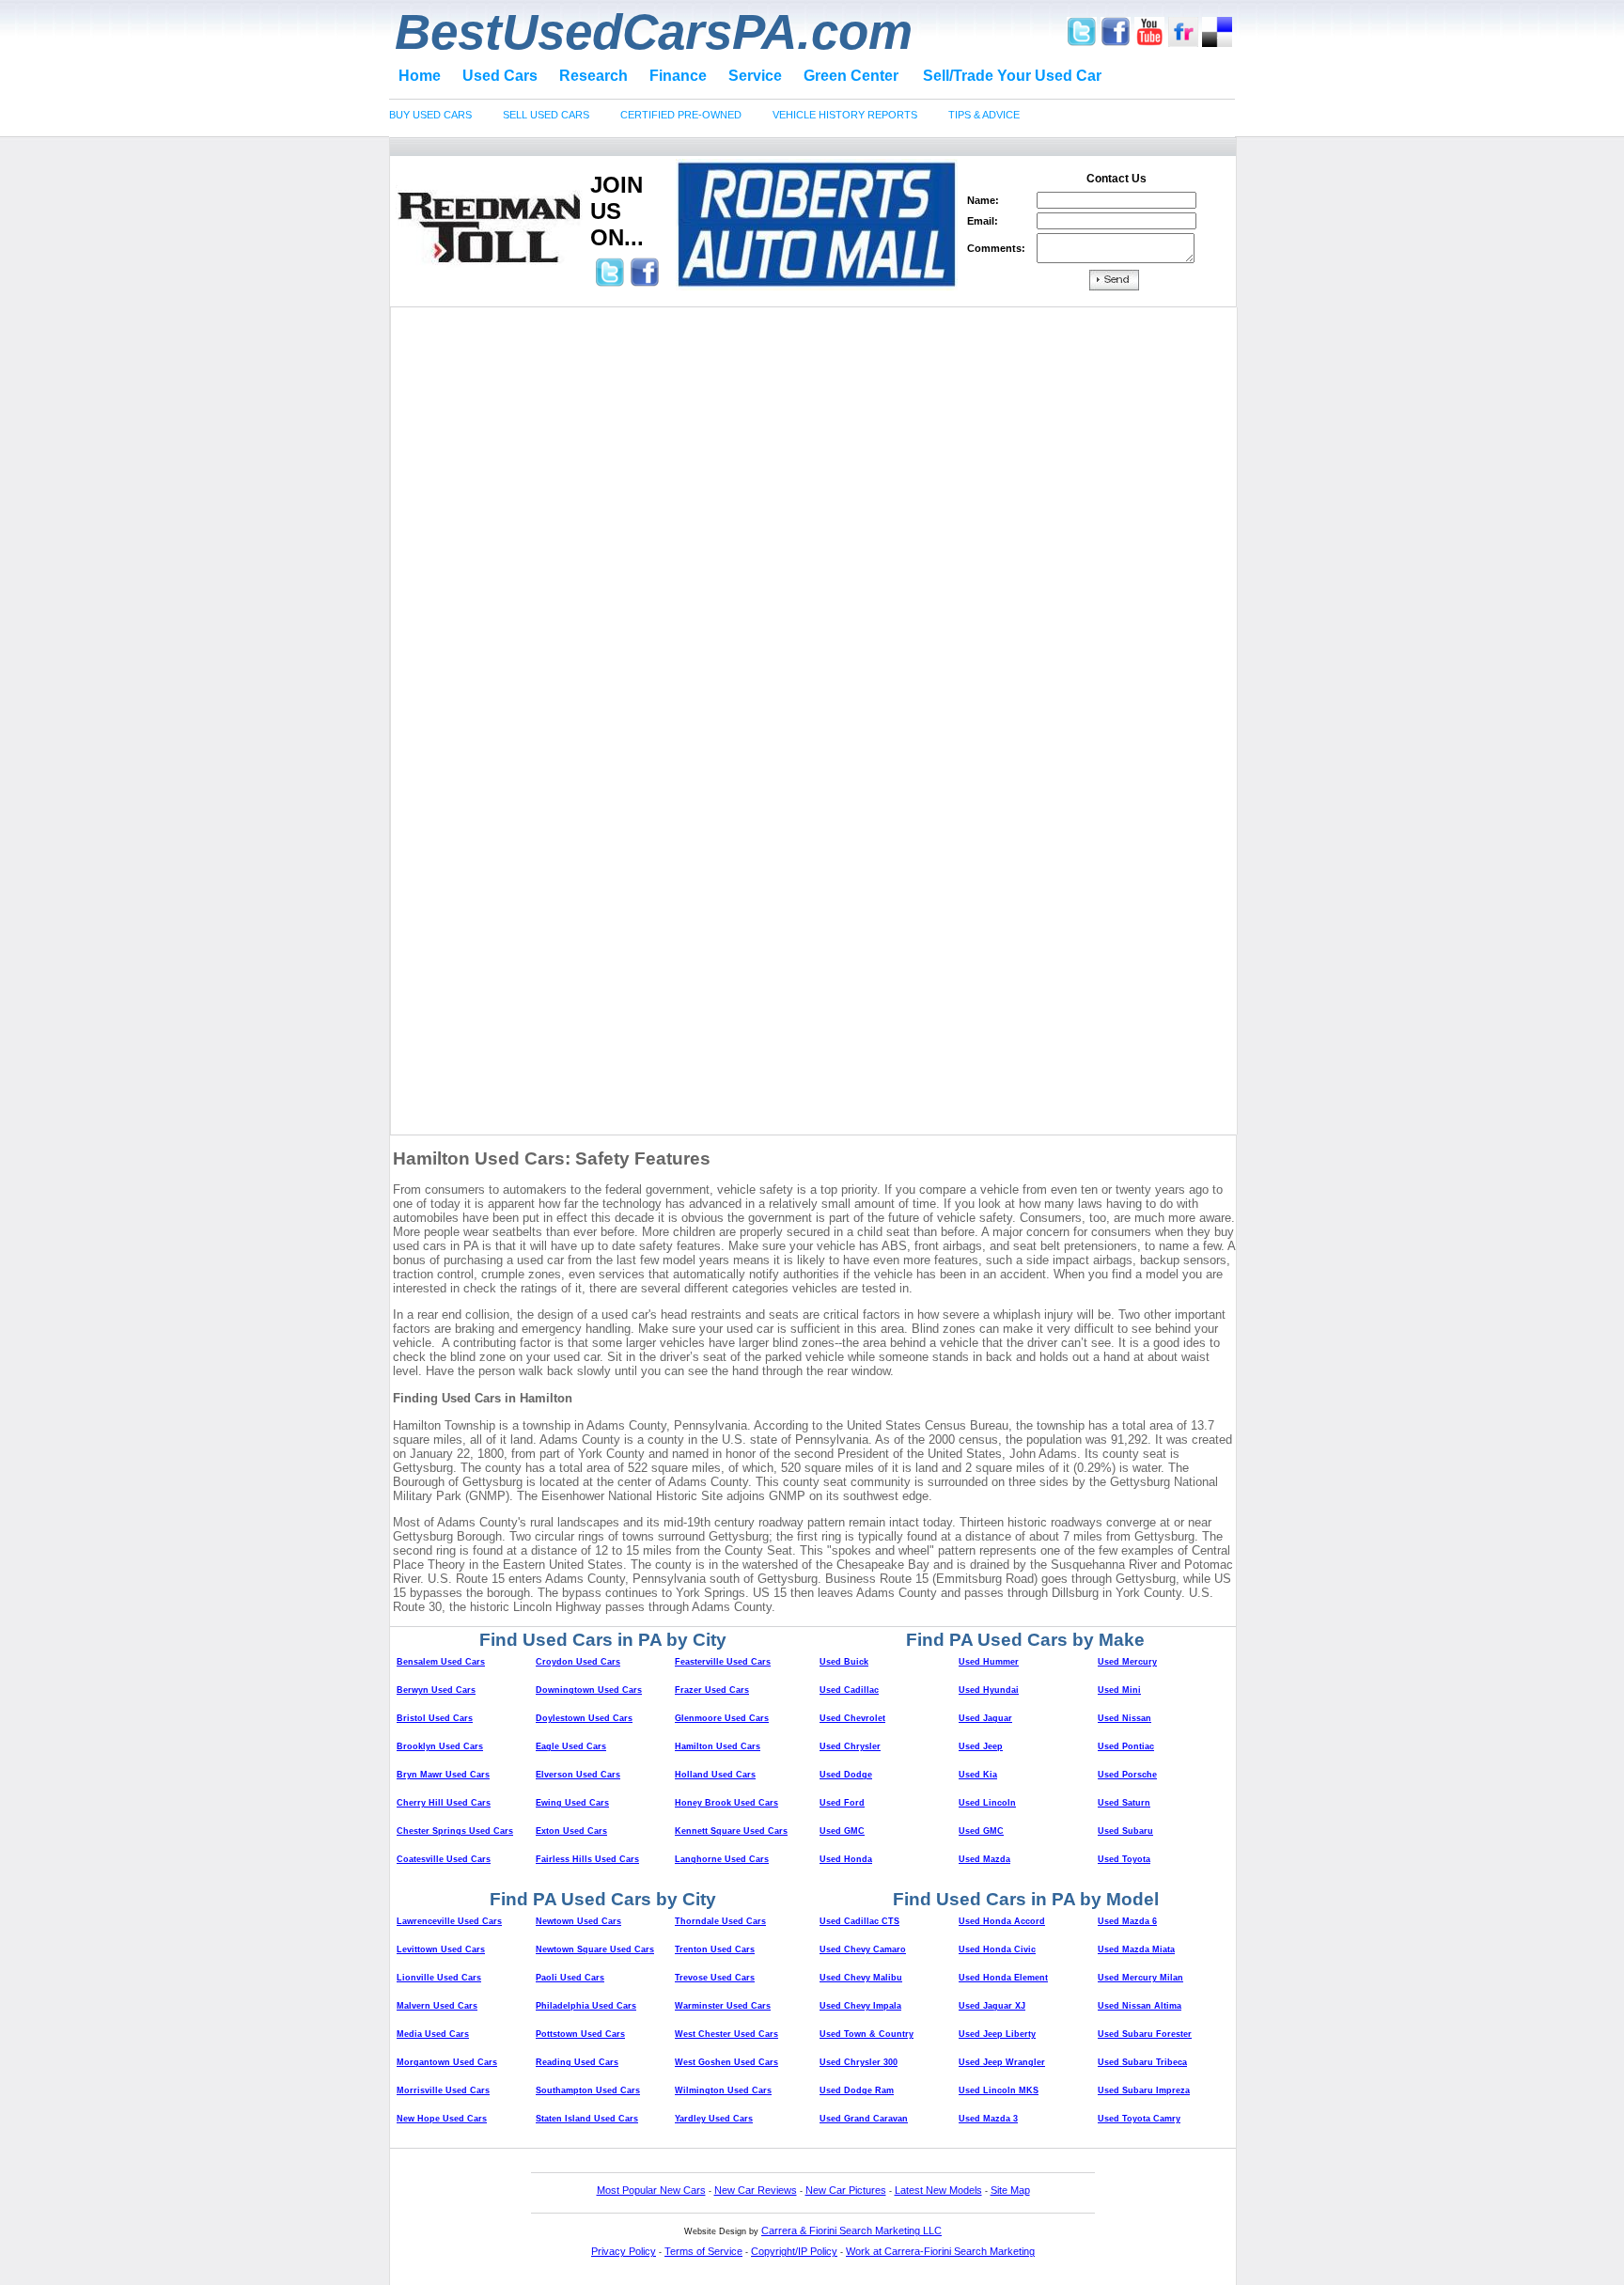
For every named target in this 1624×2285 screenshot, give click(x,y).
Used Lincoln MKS (999, 2090)
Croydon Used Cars (578, 1662)
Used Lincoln (987, 1803)
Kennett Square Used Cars (731, 1831)
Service (755, 76)
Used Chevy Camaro (863, 1949)
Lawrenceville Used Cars (449, 1921)
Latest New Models (938, 2190)
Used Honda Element (1003, 1978)
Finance (678, 76)
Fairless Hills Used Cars (587, 1859)
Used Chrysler (850, 1746)
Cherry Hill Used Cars (444, 1803)
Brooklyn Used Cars (440, 1746)
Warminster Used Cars (723, 2006)
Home (420, 76)
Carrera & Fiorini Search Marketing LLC (851, 2230)
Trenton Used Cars (715, 1949)
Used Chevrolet (852, 1718)
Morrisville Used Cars (443, 2090)
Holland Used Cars (715, 1775)
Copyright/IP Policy (794, 2251)
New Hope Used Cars (442, 2119)
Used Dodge (846, 1775)
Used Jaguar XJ (992, 2006)
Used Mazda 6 (1127, 1921)
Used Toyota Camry (1139, 2119)
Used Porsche (1127, 1775)
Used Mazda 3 (988, 2119)
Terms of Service (703, 2251)
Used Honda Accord (1002, 1921)
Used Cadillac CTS (859, 1921)
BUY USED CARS (430, 115)
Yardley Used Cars (714, 2119)
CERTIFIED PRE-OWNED (681, 115)
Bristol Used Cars (435, 1718)
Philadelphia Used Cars (586, 2006)
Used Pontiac (1126, 1746)
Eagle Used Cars (571, 1746)
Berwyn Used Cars (436, 1690)
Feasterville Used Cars (723, 1662)
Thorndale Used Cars (720, 1921)
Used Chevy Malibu (861, 1978)
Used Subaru (1125, 1831)
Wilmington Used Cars (723, 2090)
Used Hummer (989, 1662)
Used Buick (844, 1662)
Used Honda (846, 1859)
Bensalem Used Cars (441, 1662)
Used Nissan (1124, 1718)
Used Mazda (984, 1859)
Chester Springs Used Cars (455, 1831)
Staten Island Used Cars (587, 2119)
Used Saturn (1124, 1803)
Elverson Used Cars (578, 1775)
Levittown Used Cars (441, 1949)
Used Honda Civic (997, 1949)
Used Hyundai (989, 1690)
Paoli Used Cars (570, 1978)
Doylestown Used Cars (584, 1718)
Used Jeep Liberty (997, 2034)
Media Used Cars (433, 2034)
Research (593, 76)
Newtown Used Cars (578, 1921)
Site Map (1010, 2190)
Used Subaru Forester (1145, 2034)
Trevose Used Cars (715, 1978)
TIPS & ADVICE (984, 115)
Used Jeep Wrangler (1002, 2062)
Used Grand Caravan (864, 2119)
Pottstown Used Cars (580, 2034)
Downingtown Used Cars (589, 1690)
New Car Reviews (756, 2190)
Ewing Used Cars (572, 1803)
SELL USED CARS (546, 115)
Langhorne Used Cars (722, 1859)
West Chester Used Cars (726, 2034)
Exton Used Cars (571, 1831)
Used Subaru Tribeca (1142, 2062)
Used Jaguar (985, 1718)
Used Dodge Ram (857, 2090)
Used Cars (500, 76)
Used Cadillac (849, 1690)
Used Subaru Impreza (1144, 2090)
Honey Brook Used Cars (726, 1803)
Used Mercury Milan (1140, 1978)
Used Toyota (1124, 1859)
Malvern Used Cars (437, 2006)
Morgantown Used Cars (447, 2062)
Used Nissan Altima (1140, 2006)
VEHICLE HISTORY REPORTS (845, 115)
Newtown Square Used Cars (595, 1949)
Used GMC (842, 1831)
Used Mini (1119, 1690)
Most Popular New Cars (651, 2190)
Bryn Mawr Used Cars (443, 1775)
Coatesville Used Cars (444, 1859)
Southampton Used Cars (588, 2090)
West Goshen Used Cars (726, 2062)
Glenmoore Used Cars (722, 1718)
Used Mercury (1127, 1662)
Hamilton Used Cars (718, 1746)
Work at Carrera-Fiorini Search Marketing (940, 2251)
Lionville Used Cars (439, 1978)
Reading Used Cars (577, 2062)
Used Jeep (981, 1746)
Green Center (851, 76)
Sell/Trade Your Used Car (1012, 76)
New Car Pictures (846, 2190)
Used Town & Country (867, 2034)
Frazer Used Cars (712, 1690)
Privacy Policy (624, 2251)
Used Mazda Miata (1136, 1949)
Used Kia (978, 1775)
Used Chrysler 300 (859, 2062)
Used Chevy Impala (860, 2006)
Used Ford (842, 1803)
